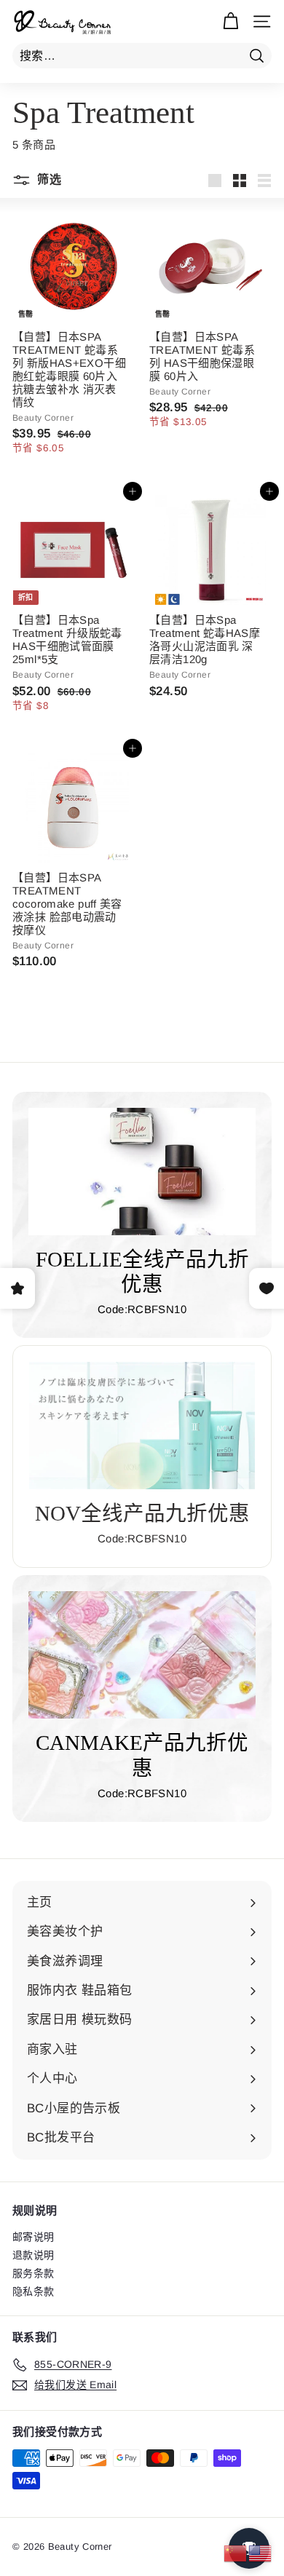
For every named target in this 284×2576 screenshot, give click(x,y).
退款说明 (33, 2255)
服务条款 (33, 2273)
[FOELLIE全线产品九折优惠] (142, 1172)
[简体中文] (236, 2552)
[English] (261, 2552)
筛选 (48, 179)
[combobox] (142, 56)
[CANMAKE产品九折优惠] (142, 1655)
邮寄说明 (33, 2237)
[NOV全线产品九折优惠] (142, 1425)
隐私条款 (33, 2291)
